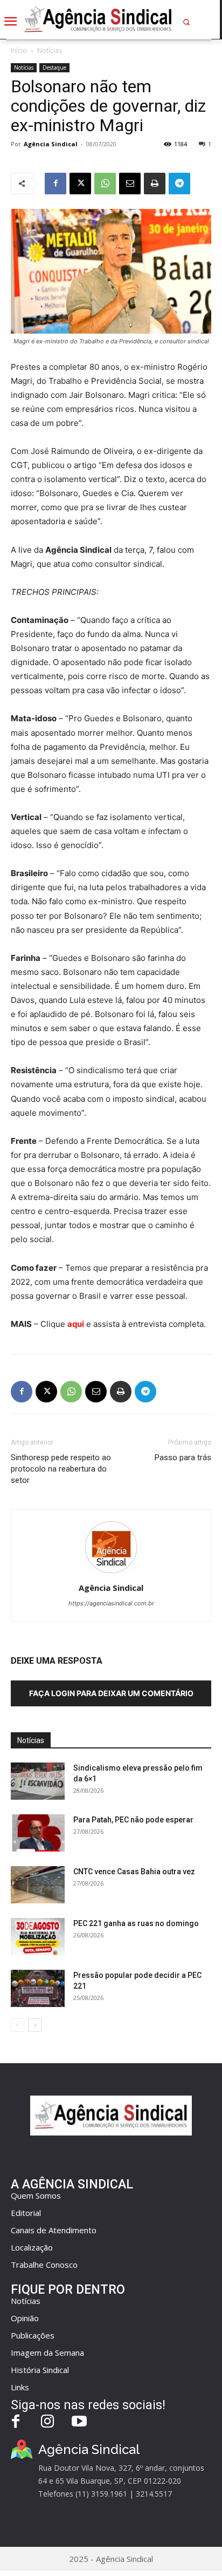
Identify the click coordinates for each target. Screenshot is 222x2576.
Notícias (50, 50)
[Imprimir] (155, 184)
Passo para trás (183, 1458)
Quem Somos (36, 2195)
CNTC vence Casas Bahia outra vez (134, 1872)
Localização (32, 2247)
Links (20, 2387)
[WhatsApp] (105, 184)
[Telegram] (179, 184)
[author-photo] (111, 1573)
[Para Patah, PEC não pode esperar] (38, 1833)
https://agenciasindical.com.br (111, 1603)
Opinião (25, 2318)
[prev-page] (18, 2025)
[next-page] (35, 2025)
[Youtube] (79, 2422)
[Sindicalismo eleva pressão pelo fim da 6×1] (38, 1781)
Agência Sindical (51, 144)
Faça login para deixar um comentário (111, 1693)
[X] (80, 184)
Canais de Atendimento (54, 2230)
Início (19, 50)
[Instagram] (48, 2422)
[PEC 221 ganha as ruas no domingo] (38, 1937)
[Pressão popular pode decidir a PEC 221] (38, 1988)
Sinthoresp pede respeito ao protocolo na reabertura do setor (61, 1469)
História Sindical (40, 2370)
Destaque (54, 67)
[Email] (130, 184)
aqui (76, 1324)
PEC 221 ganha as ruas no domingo (136, 1923)
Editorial (26, 2213)
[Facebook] (55, 184)
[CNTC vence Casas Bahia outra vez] (38, 1885)
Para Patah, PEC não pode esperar (133, 1820)
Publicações (33, 2335)
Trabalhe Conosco (44, 2265)
